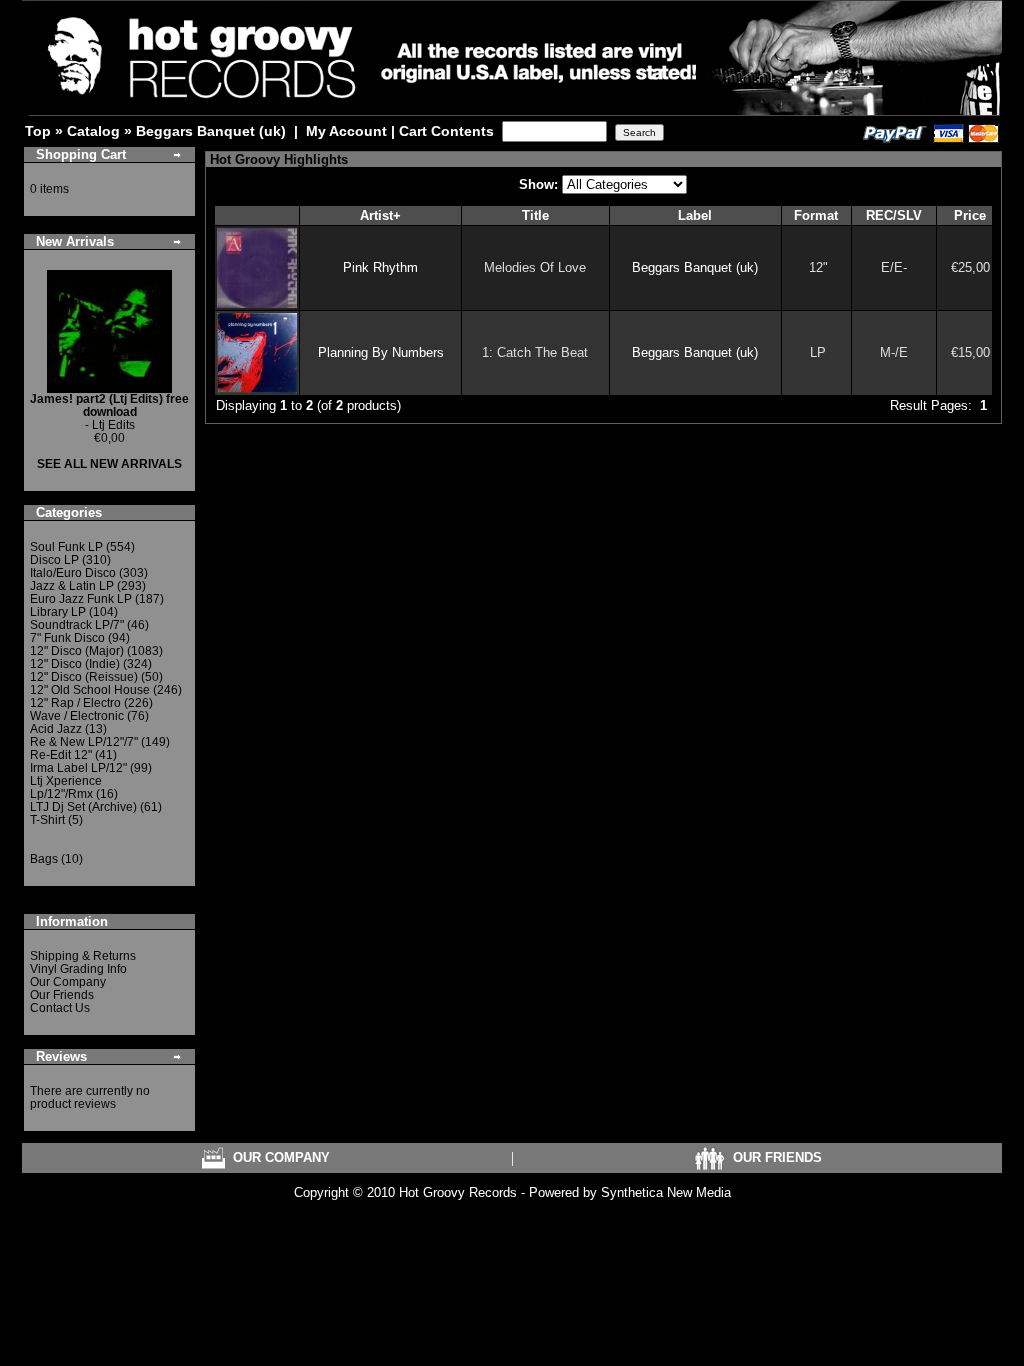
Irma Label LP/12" (78, 768)
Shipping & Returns (83, 956)
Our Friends (62, 995)
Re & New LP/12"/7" (84, 742)
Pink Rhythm (380, 267)
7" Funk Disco (67, 638)
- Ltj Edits (109, 412)
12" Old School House (90, 690)
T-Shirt (47, 820)
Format (816, 215)
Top (38, 131)
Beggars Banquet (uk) (211, 131)
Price (970, 215)
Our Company (68, 982)
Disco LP (54, 560)
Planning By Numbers (381, 352)
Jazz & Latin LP (72, 586)
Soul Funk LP (66, 547)
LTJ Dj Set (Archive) (83, 807)
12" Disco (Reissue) (84, 677)
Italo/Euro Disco (73, 573)
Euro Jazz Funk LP (81, 599)
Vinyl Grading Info (78, 969)
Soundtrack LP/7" (77, 625)
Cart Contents (446, 131)
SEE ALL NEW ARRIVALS (109, 464)
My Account (346, 131)
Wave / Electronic (77, 716)
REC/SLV (894, 215)
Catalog (93, 131)
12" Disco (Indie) (75, 664)
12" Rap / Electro (75, 703)
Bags (44, 859)
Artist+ (380, 215)
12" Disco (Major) (77, 651)
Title (535, 215)
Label (695, 215)
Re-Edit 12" (61, 755)
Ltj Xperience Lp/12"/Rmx (66, 787)
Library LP (58, 612)
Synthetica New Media (666, 1192)
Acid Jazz (56, 729)
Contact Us (60, 1008)
